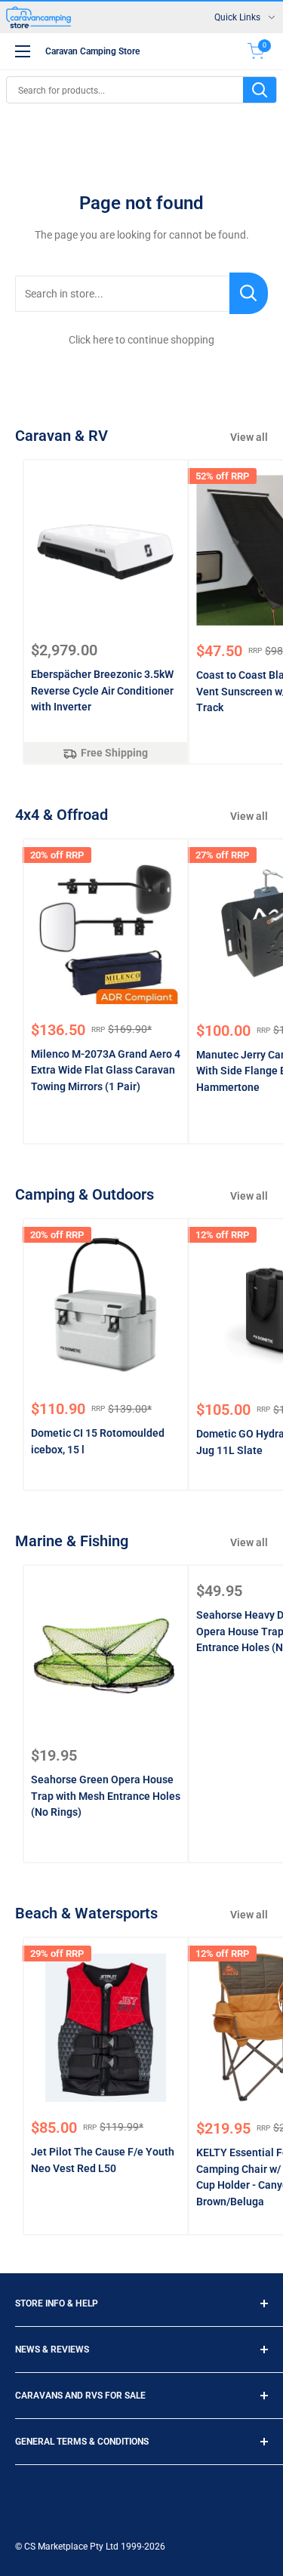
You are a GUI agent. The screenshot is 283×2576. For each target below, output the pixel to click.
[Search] (260, 90)
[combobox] (125, 90)
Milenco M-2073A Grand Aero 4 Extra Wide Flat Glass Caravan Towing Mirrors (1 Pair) (106, 1070)
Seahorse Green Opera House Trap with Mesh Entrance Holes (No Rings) (106, 1796)
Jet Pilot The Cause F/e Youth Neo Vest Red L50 (103, 2160)
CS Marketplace (57, 2547)
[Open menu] (23, 51)
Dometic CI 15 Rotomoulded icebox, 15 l (98, 1441)
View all (249, 437)
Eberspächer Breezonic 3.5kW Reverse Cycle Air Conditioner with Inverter (102, 690)
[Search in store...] (249, 293)
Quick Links (237, 17)
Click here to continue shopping (141, 340)
